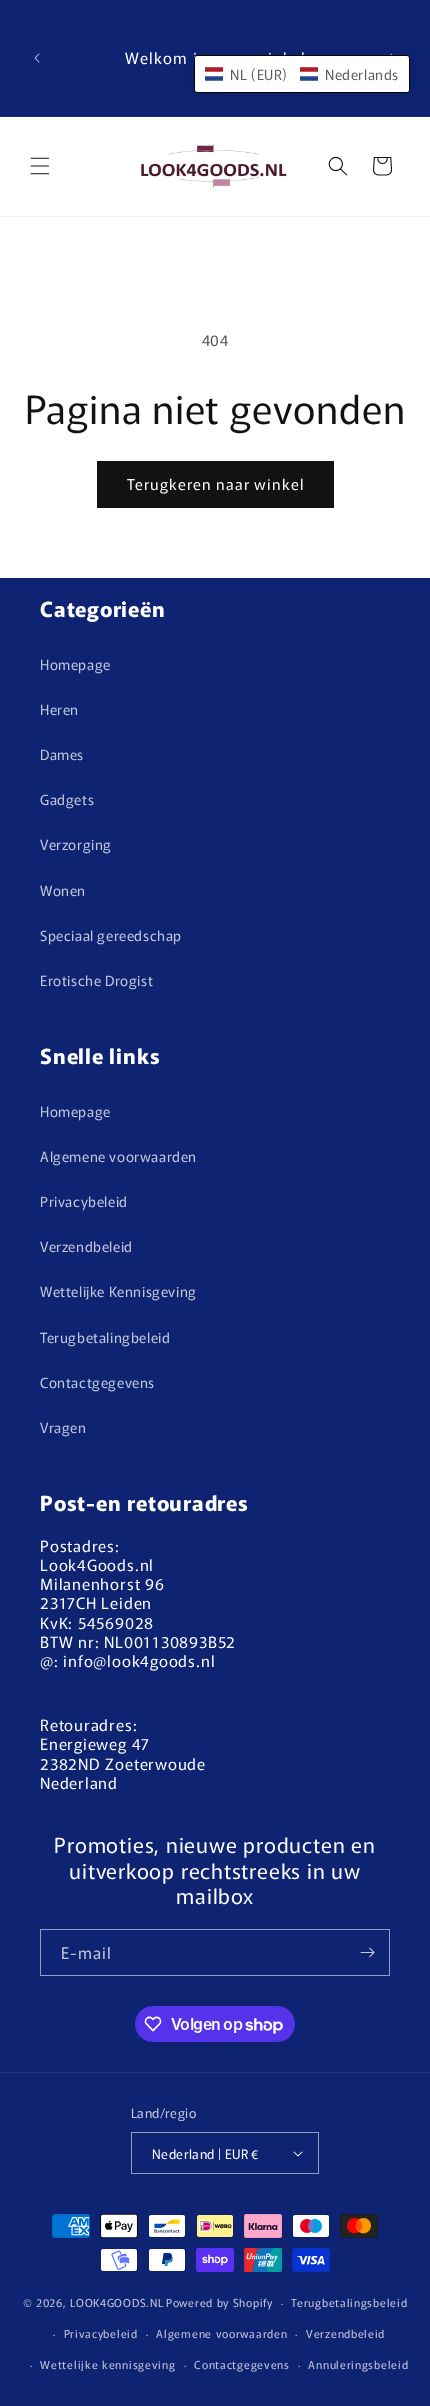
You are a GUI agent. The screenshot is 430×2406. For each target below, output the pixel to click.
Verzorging (76, 844)
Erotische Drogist (96, 980)
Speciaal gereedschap (111, 935)
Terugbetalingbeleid (105, 1337)
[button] (40, 166)
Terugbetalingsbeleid (349, 2302)
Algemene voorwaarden (118, 1156)
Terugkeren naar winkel (215, 483)
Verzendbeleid (86, 1246)
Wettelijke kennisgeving (107, 2364)
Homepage (75, 664)
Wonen (63, 890)
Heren (59, 709)
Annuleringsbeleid (358, 2364)
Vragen (63, 1427)
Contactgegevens (97, 1382)
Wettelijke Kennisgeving (118, 1291)
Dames (62, 754)
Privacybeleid (84, 1201)
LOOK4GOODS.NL (116, 2302)
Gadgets (67, 799)
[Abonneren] (367, 1952)
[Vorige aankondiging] (37, 58)
